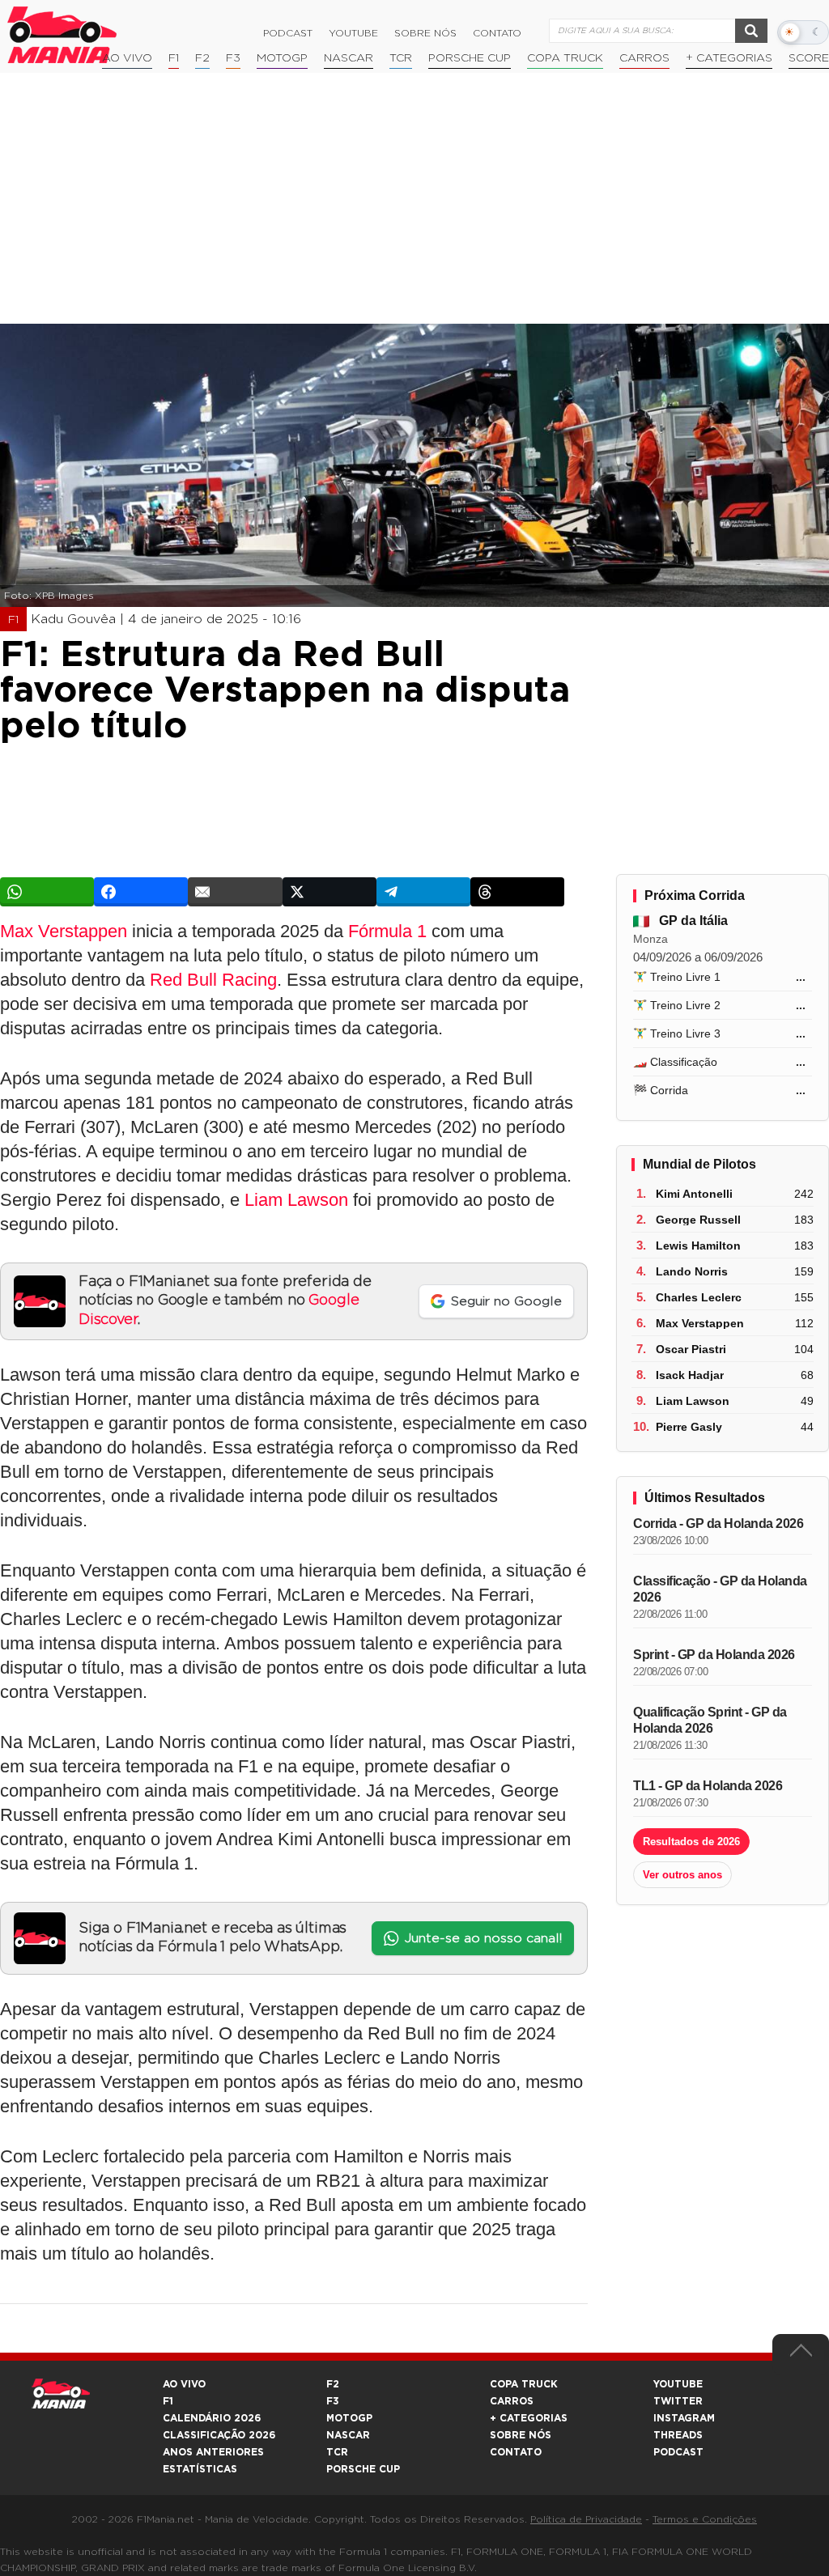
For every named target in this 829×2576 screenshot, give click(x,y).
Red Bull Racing (213, 980)
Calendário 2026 (212, 2418)
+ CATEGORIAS (729, 58)
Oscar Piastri (691, 1349)
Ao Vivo (127, 58)
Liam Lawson (296, 1200)
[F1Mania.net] (62, 35)
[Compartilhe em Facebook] (141, 892)
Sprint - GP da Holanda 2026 (714, 1655)
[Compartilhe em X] (329, 892)
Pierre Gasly (689, 1427)
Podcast (288, 33)
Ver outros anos (682, 1875)
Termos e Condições (705, 2519)
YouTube (353, 33)
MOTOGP (349, 2418)
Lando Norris (692, 1271)
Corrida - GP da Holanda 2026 (718, 1524)
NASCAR (349, 58)
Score (809, 58)
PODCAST (678, 2452)
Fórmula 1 (387, 931)
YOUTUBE (678, 2384)
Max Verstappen (64, 931)
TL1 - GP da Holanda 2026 (708, 1786)
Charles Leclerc (699, 1297)
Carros (644, 58)
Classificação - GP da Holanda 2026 (720, 1589)
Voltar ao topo (801, 2354)
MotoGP (282, 58)
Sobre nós (425, 33)
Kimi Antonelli (694, 1194)
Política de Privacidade (586, 2519)
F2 (202, 58)
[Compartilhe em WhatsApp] (47, 892)
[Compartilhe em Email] (235, 892)
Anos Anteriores (213, 2452)
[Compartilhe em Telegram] (423, 892)
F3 (233, 58)
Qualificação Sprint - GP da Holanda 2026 (710, 1720)
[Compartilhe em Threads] (517, 892)
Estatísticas (200, 2469)
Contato (497, 33)
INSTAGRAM (684, 2418)
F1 (174, 58)
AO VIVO (184, 2384)
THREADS (678, 2435)
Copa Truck (565, 58)
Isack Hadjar (690, 1375)
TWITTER (678, 2401)
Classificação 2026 (219, 2435)
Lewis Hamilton (698, 1246)
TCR (401, 58)
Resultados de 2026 (691, 1842)
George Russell (698, 1220)
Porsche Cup (470, 58)
